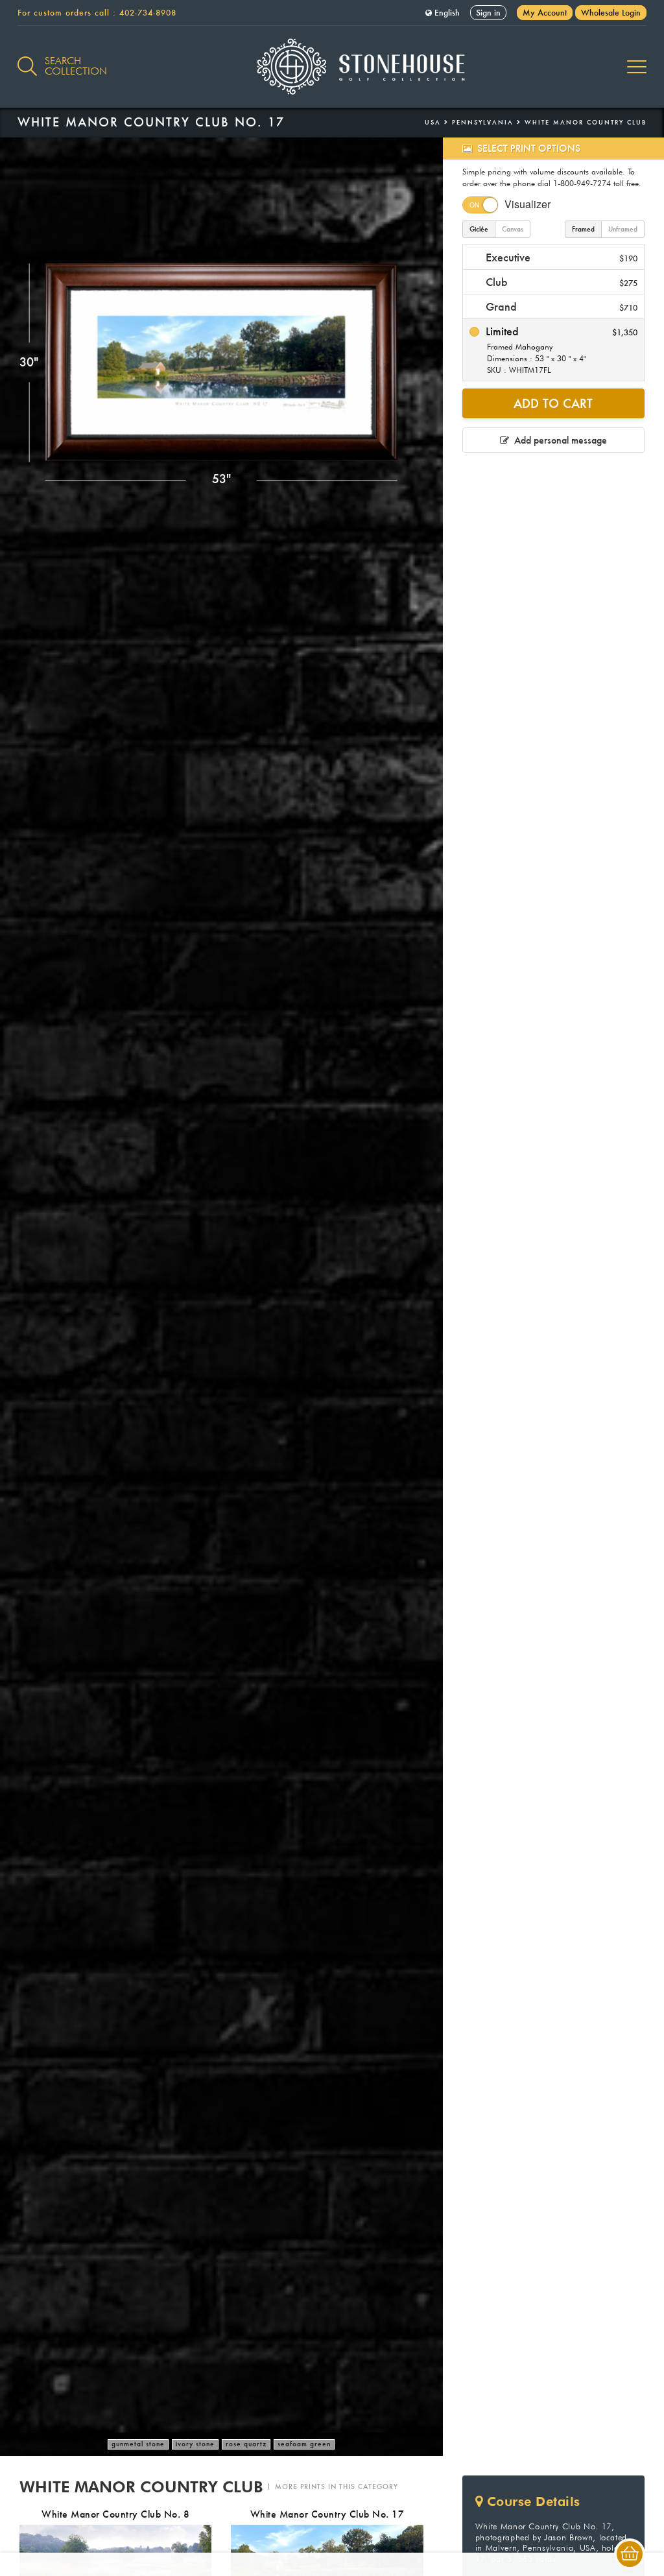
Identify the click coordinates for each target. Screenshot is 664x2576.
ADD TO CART (553, 403)
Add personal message (558, 440)
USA (433, 122)
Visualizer (528, 204)
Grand (560, 306)
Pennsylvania (483, 122)
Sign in (488, 13)
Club (560, 282)
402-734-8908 (148, 13)
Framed (583, 229)
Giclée (479, 229)
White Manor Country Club (586, 122)
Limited (560, 350)
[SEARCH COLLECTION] (27, 59)
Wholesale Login (611, 13)
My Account (545, 13)
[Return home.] (332, 67)
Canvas (513, 229)
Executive (560, 257)
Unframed (623, 229)
